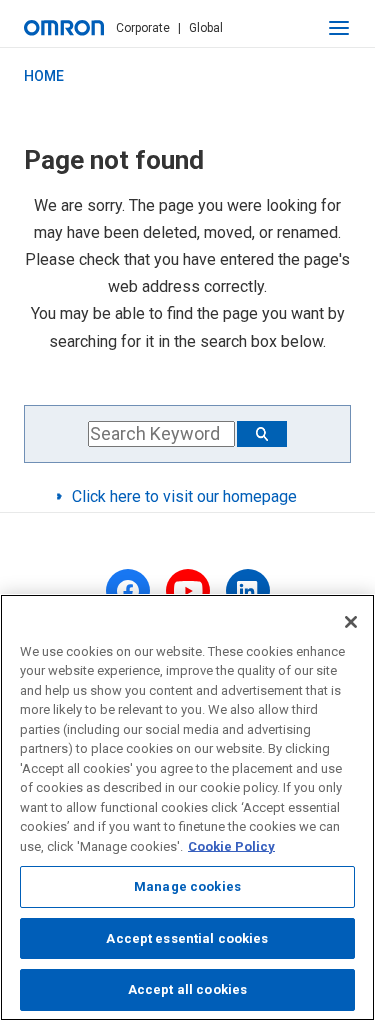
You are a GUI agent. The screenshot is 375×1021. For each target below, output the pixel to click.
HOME (44, 76)
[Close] (351, 622)
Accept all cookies (187, 989)
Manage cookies (187, 886)
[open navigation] (339, 28)
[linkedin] (248, 591)
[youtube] (188, 591)
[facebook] (128, 591)
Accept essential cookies (187, 938)
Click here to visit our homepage (184, 496)
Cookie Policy (231, 846)
